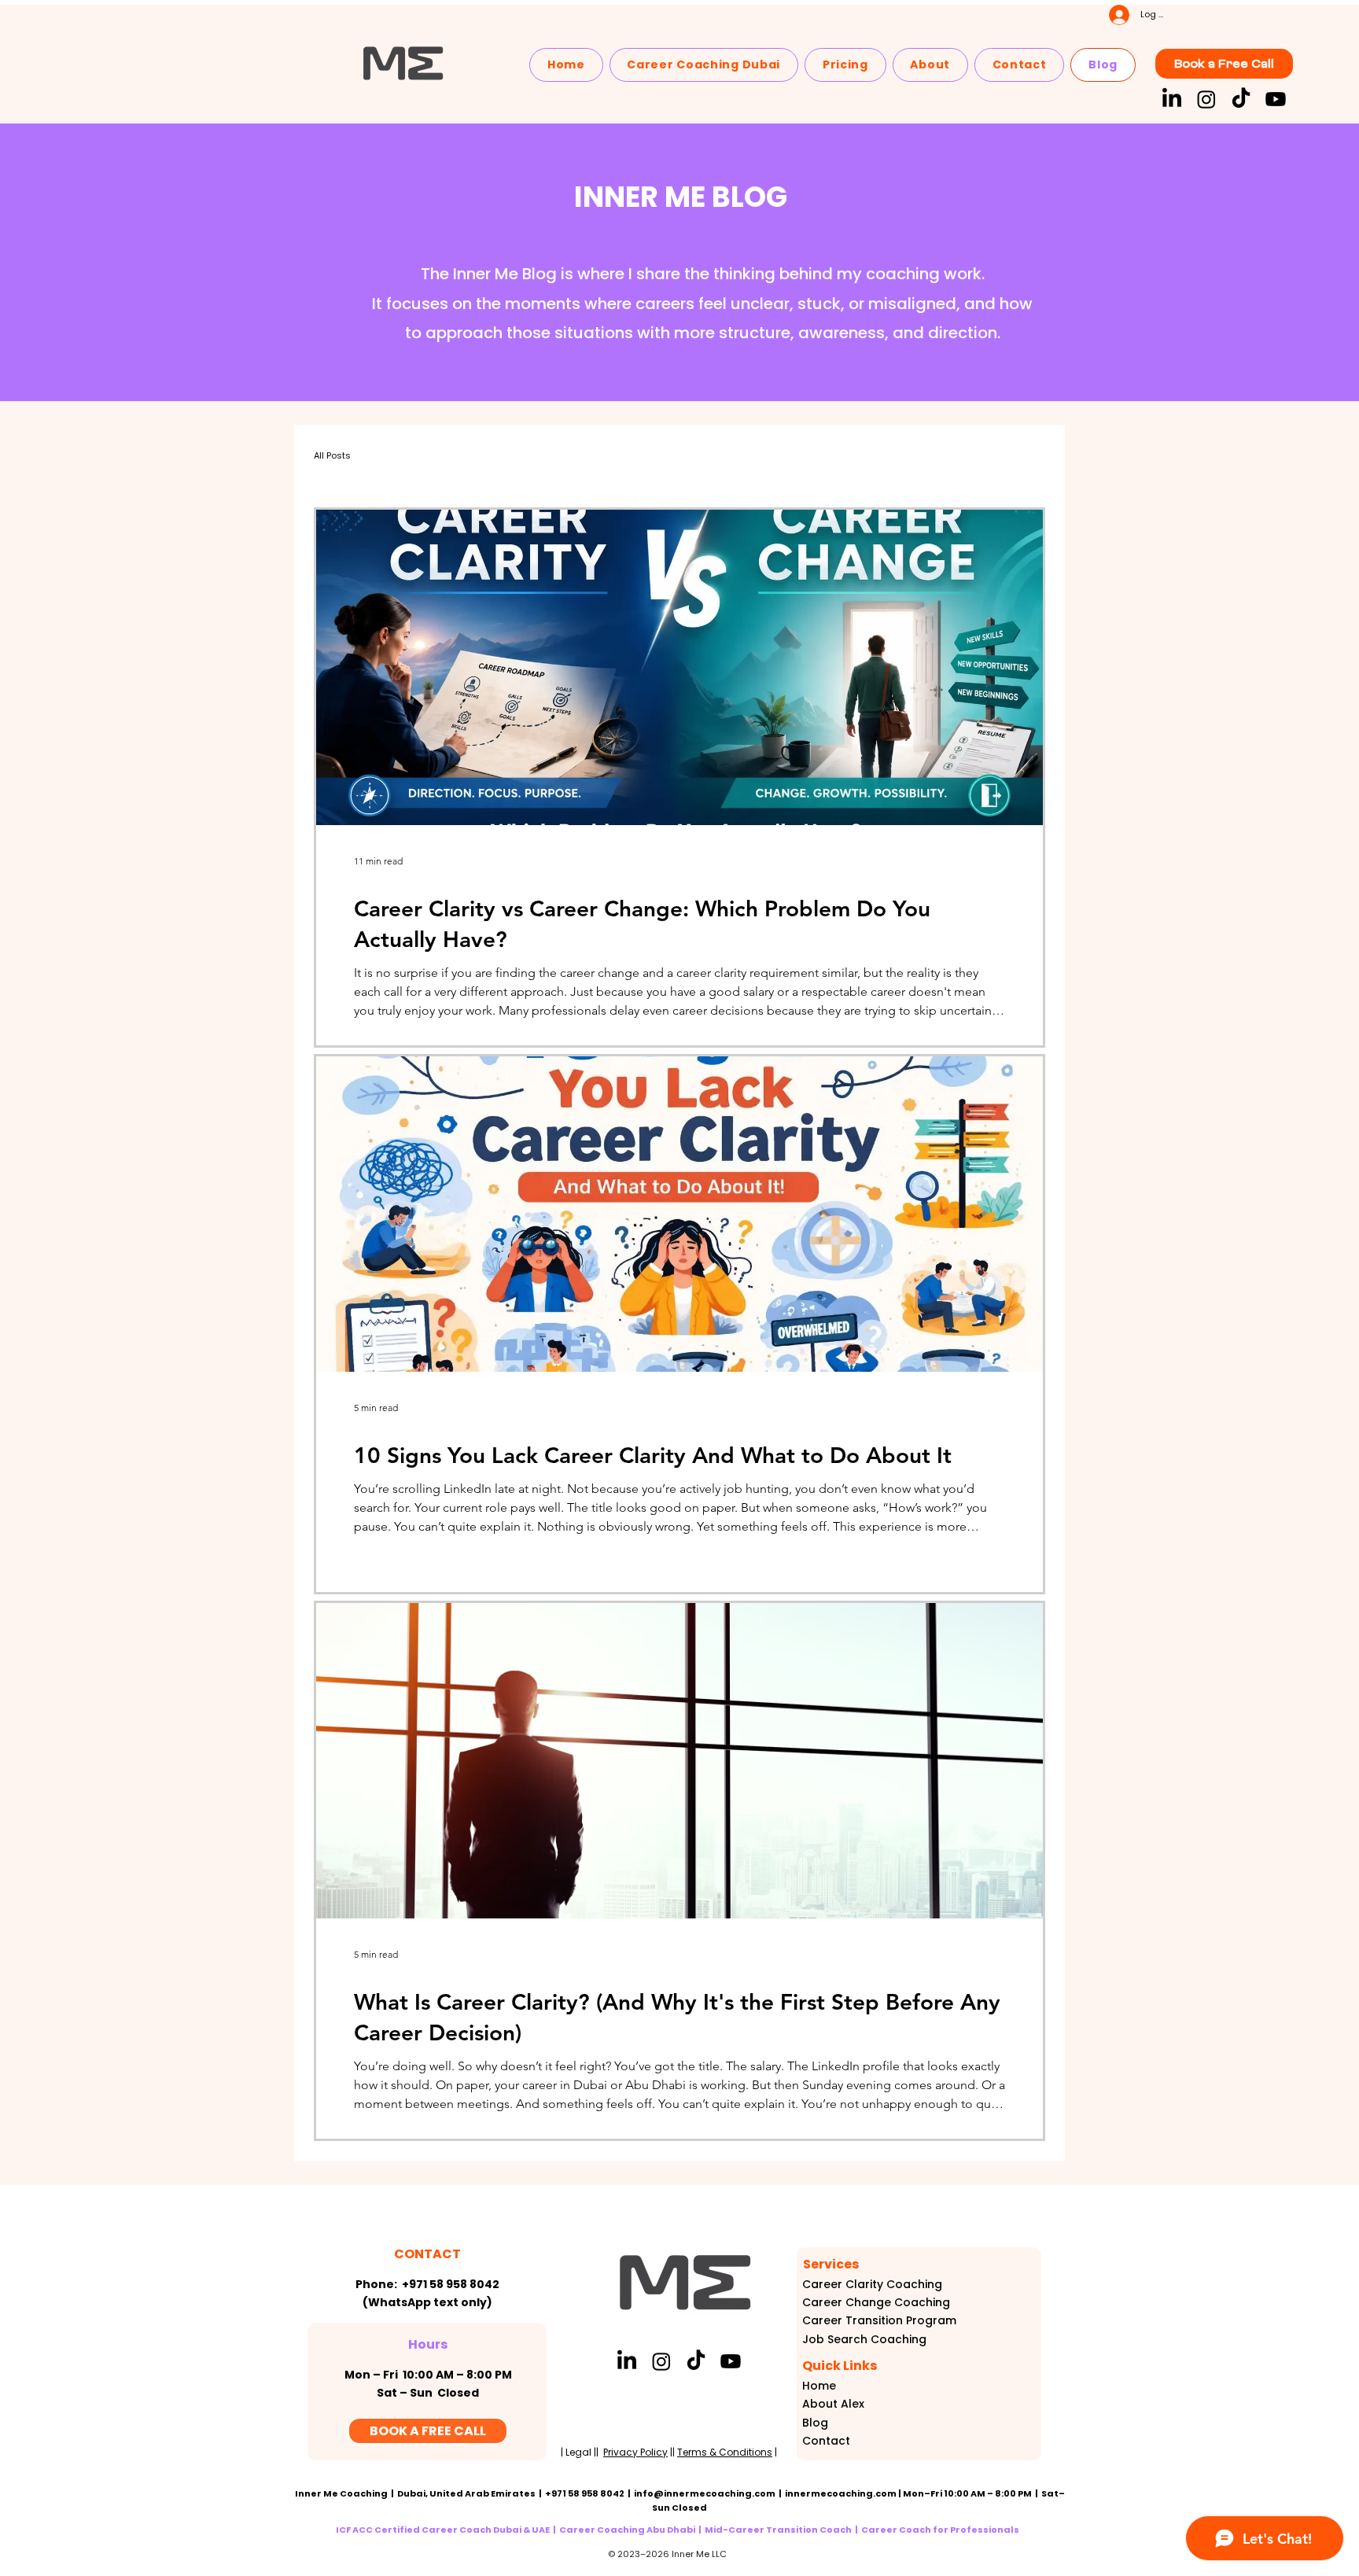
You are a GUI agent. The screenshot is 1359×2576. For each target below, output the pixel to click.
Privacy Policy (635, 2452)
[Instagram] (1206, 99)
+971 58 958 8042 (451, 2284)
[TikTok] (1241, 99)
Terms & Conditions (725, 2452)
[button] (704, 65)
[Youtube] (1276, 99)
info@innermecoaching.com (705, 2493)
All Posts (332, 455)
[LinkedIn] (1172, 99)
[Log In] (1105, 15)
